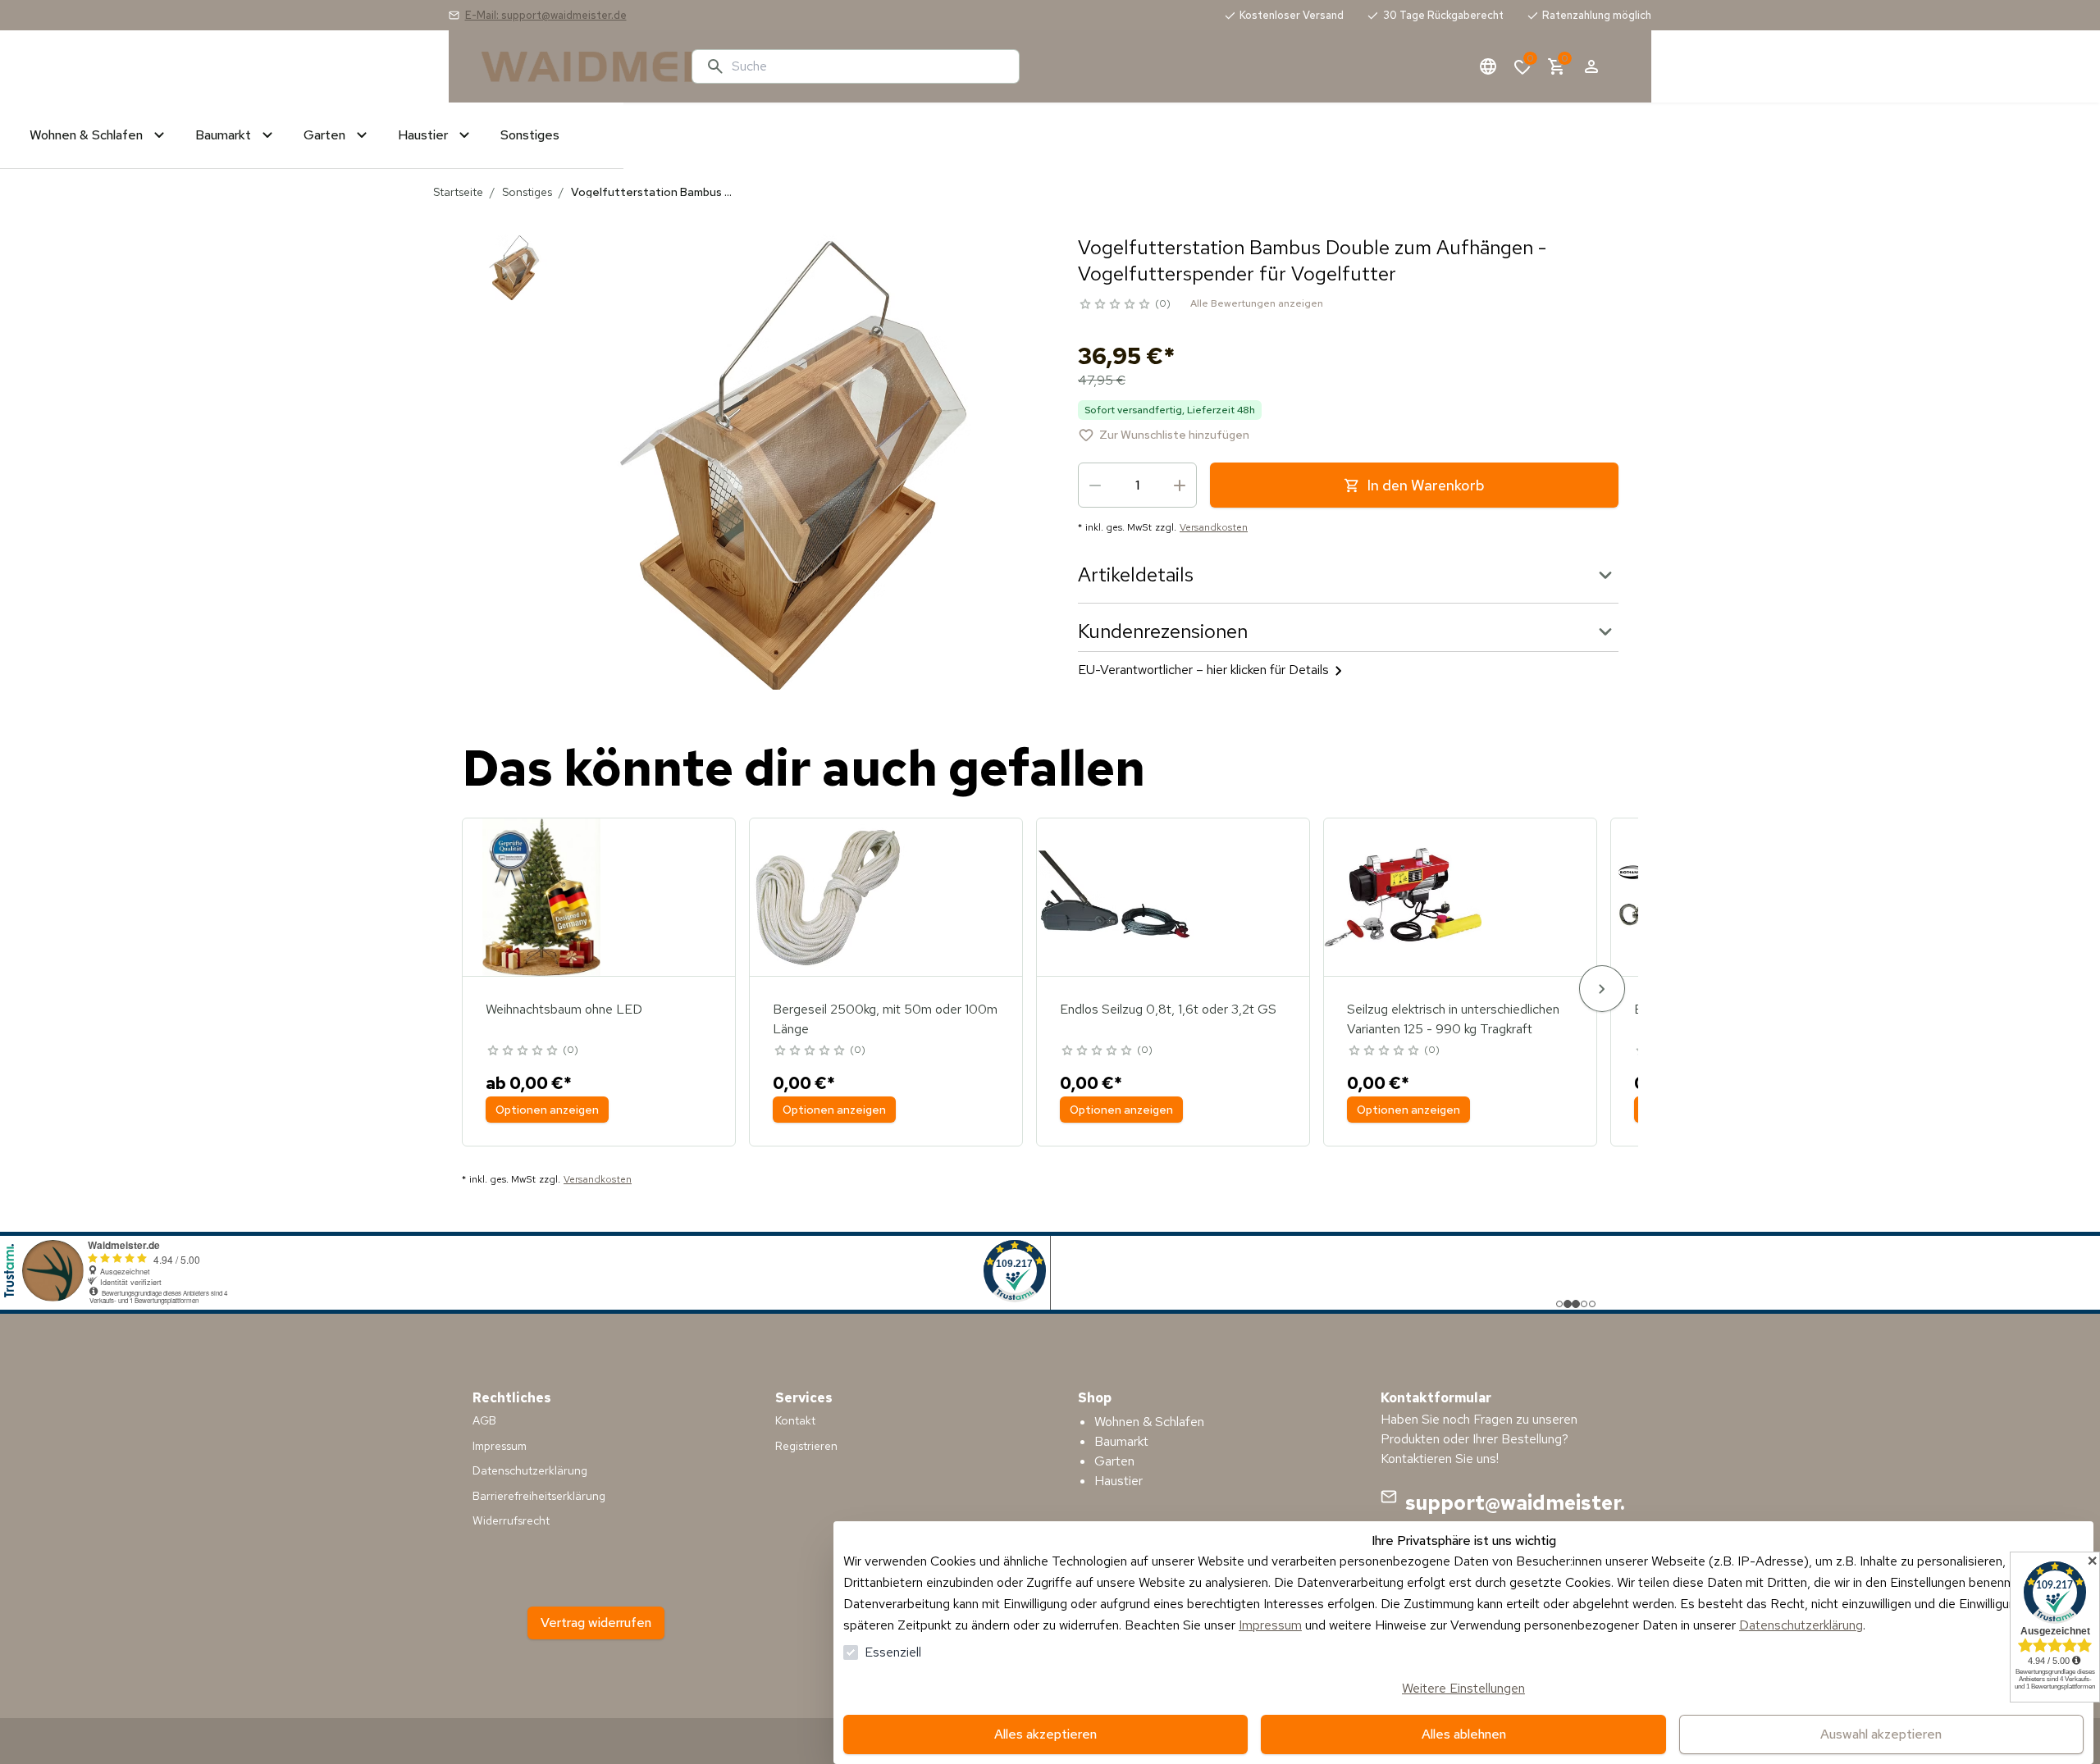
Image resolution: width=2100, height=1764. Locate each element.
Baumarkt (1121, 1441)
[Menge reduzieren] (1095, 485)
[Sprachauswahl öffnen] (1488, 66)
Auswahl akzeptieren (1881, 1734)
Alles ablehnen (1464, 1734)
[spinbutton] (1137, 485)
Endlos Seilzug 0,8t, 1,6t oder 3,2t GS (1168, 1009)
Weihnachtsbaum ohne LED (564, 1009)
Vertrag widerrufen (596, 1623)
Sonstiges (527, 192)
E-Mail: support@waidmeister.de (546, 15)
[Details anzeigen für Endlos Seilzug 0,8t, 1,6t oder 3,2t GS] (1116, 897)
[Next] (1602, 989)
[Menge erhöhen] (1180, 485)
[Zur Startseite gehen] (580, 66)
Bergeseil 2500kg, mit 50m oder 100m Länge (885, 1019)
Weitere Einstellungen (1463, 1688)
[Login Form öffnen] (1591, 66)
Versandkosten (1214, 527)
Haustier (1118, 1481)
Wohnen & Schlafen (1149, 1422)
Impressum (1270, 1625)
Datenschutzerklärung (1801, 1625)
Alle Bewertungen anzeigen (1257, 303)
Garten (1114, 1461)
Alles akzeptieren (1045, 1734)
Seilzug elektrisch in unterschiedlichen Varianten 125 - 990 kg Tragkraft (1453, 1019)
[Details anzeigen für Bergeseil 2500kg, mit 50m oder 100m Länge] (829, 897)
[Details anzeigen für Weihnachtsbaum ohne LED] (541, 897)
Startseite (458, 192)
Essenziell (893, 1652)
